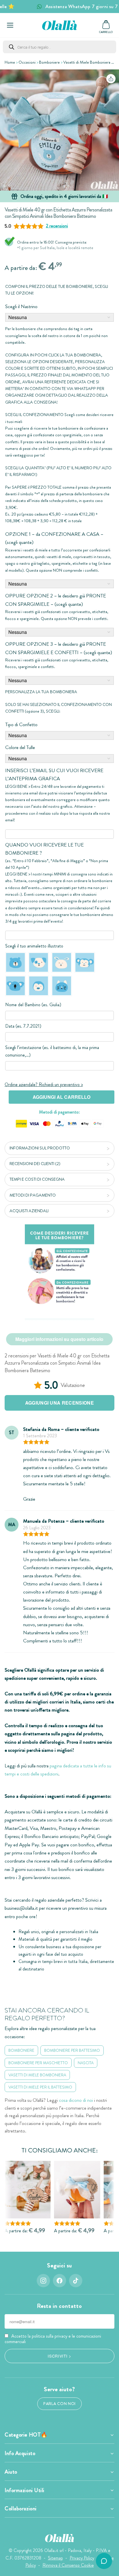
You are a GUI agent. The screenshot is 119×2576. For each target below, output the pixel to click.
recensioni (57, 226)
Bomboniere (49, 62)
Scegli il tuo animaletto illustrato (34, 946)
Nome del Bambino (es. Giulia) (33, 1005)
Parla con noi (59, 2404)
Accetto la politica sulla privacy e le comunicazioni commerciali (53, 2339)
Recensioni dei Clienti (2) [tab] (35, 1164)
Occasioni (27, 62)
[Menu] (10, 25)
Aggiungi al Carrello (62, 1097)
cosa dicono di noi (76, 2100)
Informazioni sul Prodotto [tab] (40, 1148)
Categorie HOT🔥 (26, 2435)
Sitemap (55, 2558)
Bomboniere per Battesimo (72, 2050)
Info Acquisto (20, 2453)
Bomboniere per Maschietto (38, 2063)
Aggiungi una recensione (59, 1403)
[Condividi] (111, 79)
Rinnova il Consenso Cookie (68, 2565)
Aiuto (11, 2472)
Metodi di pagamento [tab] (33, 1195)
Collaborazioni (21, 2509)
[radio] (15, 962)
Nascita (86, 2063)
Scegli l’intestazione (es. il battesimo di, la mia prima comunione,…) (52, 1051)
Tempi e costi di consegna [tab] (37, 1179)
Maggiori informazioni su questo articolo (59, 1339)
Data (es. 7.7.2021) (23, 1026)
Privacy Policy (82, 2558)
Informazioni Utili (25, 2490)
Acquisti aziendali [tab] (29, 1211)
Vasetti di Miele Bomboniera (87, 62)
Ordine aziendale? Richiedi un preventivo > (44, 1084)
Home (10, 62)
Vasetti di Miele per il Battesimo (40, 2087)
